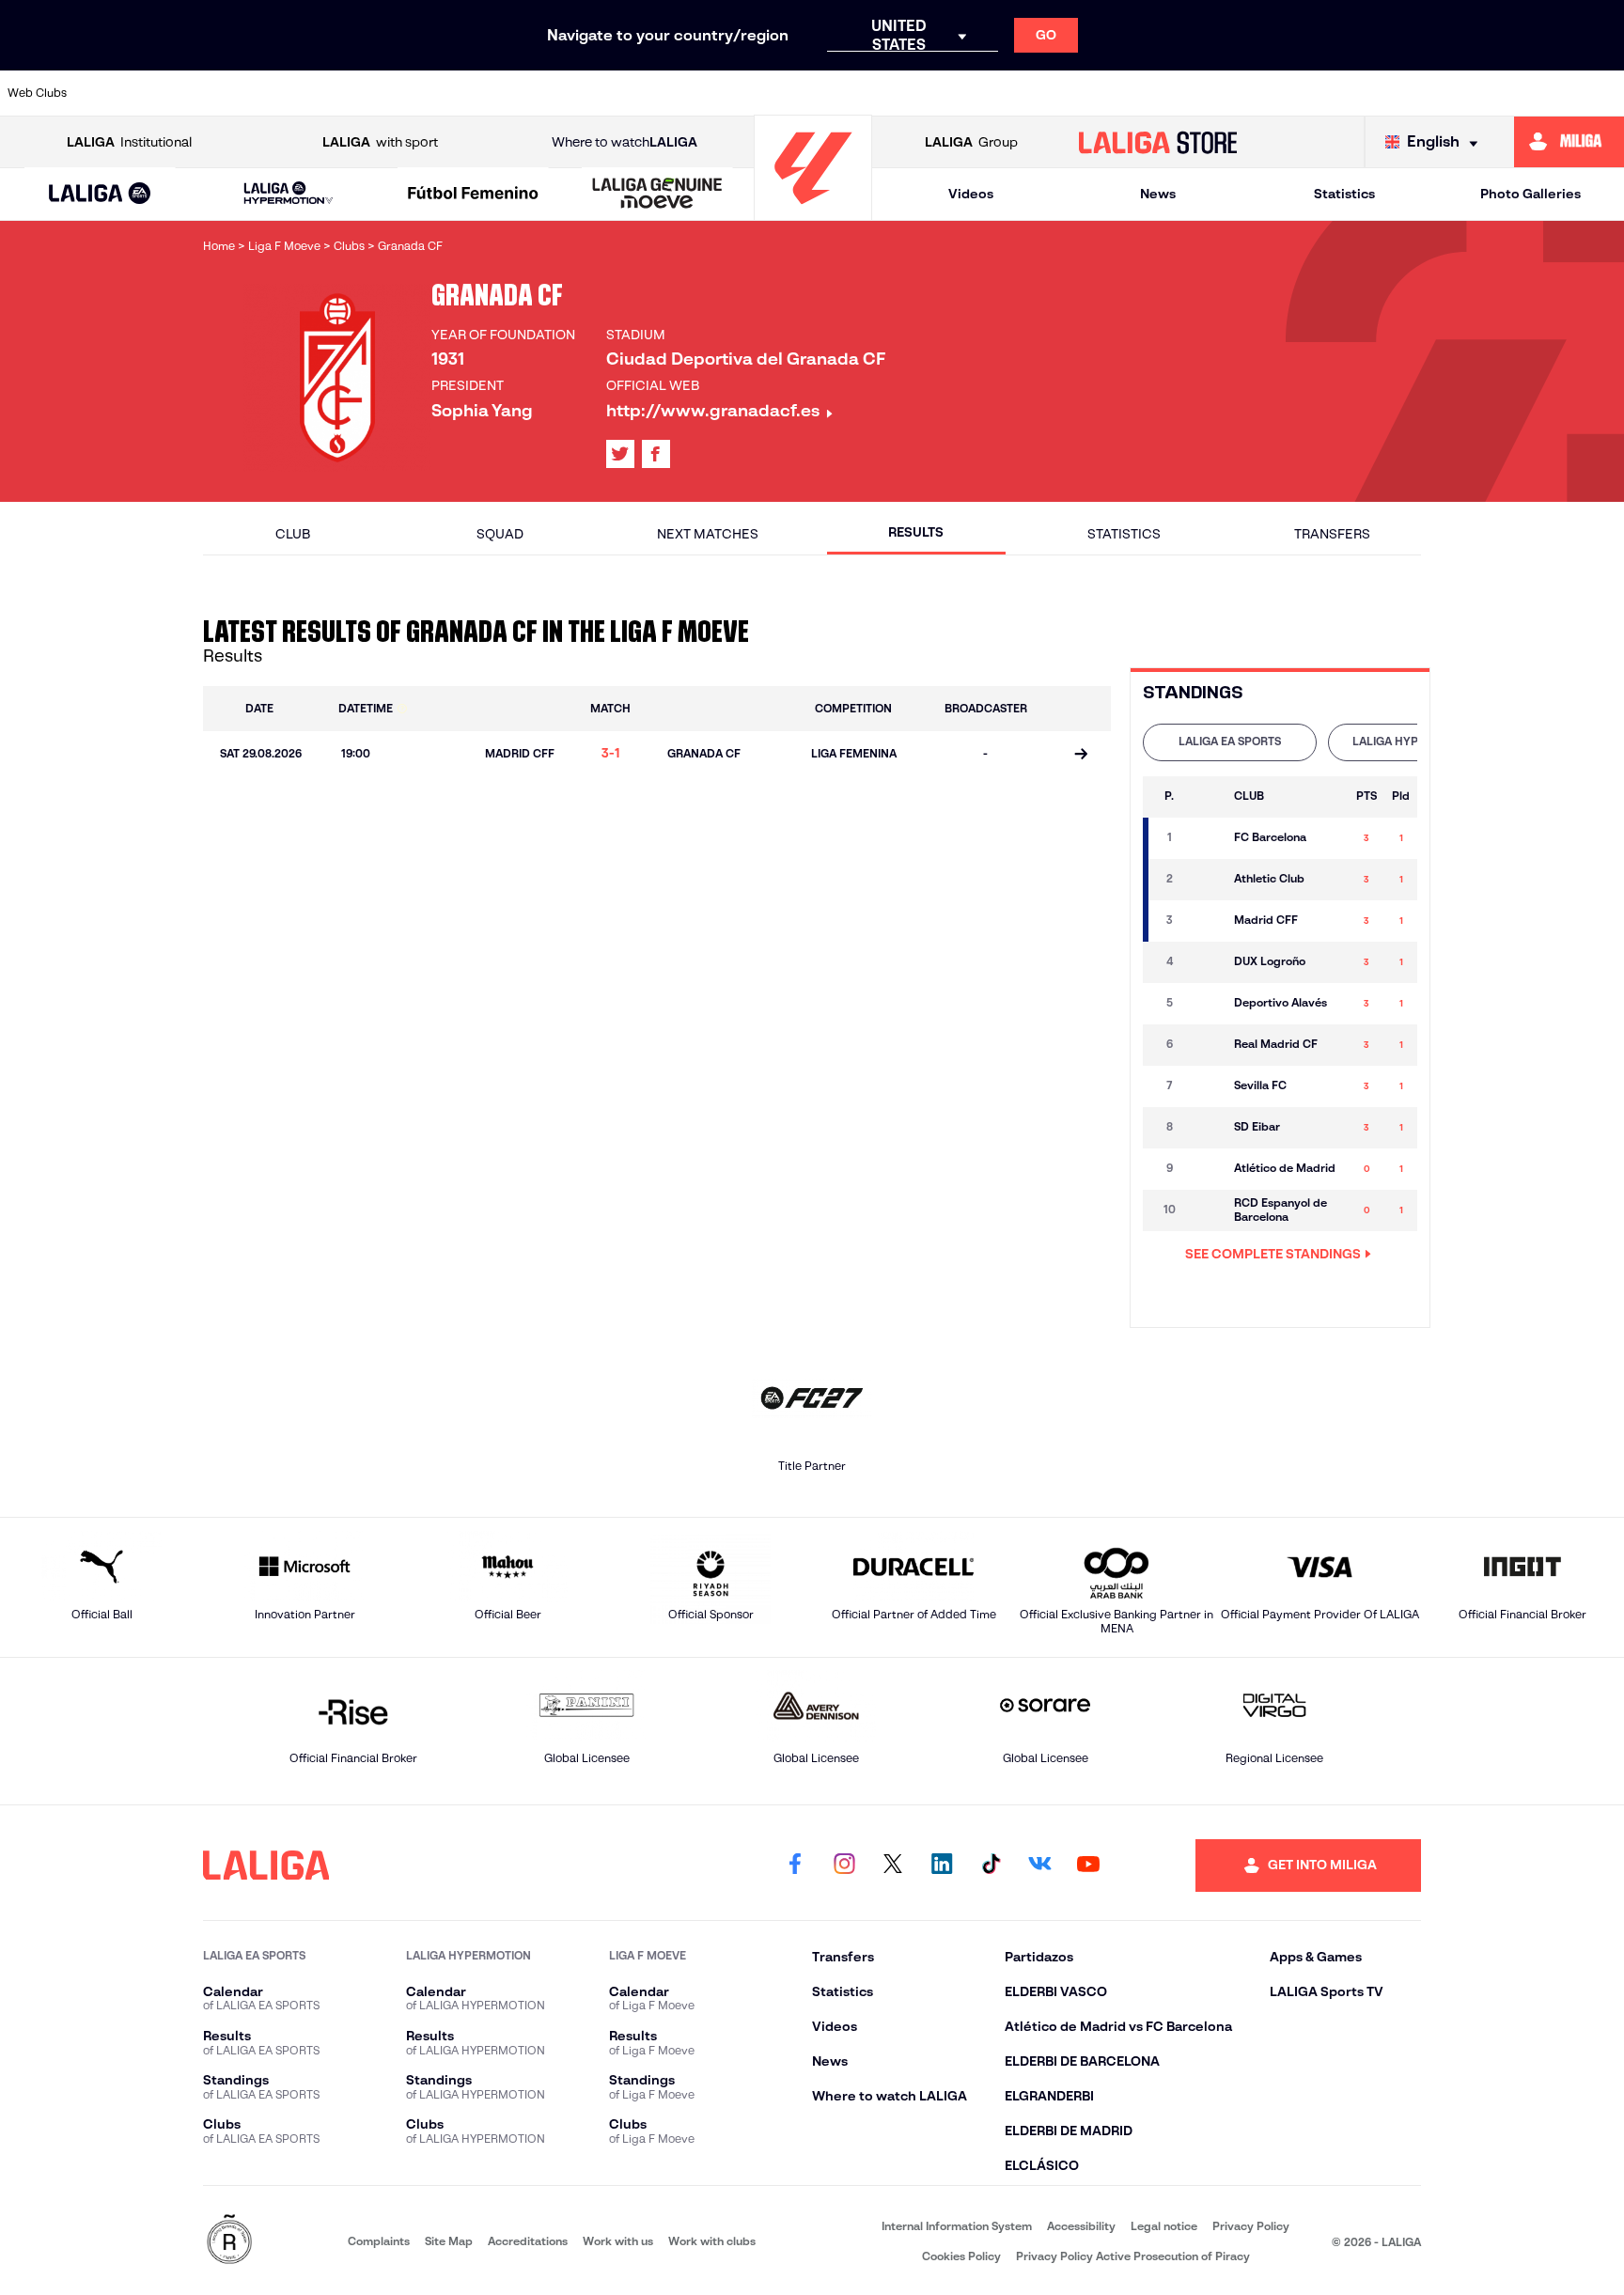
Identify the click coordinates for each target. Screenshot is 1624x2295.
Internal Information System (957, 2226)
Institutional (129, 142)
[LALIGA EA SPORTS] (100, 195)
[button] (100, 194)
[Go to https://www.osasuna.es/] (285, 93)
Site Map (449, 2241)
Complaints (379, 2241)
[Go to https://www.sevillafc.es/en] (1447, 93)
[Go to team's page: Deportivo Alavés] (1205, 1004)
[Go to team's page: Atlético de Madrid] (1205, 1169)
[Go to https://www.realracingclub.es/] (905, 93)
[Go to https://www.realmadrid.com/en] (1292, 93)
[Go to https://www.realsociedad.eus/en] (1370, 93)
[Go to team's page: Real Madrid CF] (1205, 1045)
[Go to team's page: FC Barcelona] (1205, 838)
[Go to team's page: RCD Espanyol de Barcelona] (1205, 1210)
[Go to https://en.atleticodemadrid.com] (208, 93)
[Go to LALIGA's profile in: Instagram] (844, 1866)
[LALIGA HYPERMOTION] (288, 194)
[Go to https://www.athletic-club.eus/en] (130, 93)
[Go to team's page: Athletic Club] (1205, 880)
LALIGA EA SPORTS (1230, 741)
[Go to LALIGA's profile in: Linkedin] (942, 1866)
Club (293, 534)
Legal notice (1164, 2226)
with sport (380, 142)
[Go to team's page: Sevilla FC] (1205, 1086)
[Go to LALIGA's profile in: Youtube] (1088, 1866)
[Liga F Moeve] (473, 195)
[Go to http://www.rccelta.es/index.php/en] (363, 93)
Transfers (1332, 534)
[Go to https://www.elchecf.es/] (518, 93)
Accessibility (1081, 2226)
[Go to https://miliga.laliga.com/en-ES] (1569, 142)
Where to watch (625, 142)
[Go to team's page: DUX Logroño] (1205, 962)
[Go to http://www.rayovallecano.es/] (982, 93)
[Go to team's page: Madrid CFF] (1205, 921)
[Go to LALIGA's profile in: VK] (1039, 1866)
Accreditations (528, 2241)
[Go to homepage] (813, 212)
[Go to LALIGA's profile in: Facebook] (795, 1866)
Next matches (708, 534)
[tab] (1230, 742)
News (1158, 194)
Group (971, 142)
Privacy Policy (1251, 2226)
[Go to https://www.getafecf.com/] (673, 93)
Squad (500, 534)
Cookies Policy (961, 2256)
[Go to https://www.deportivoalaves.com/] (440, 93)
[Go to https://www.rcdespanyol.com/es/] (1137, 93)
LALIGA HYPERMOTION (1415, 741)
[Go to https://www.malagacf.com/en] (828, 93)
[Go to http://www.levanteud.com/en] (750, 93)
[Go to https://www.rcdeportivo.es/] (1060, 93)
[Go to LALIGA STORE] (1158, 142)
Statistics (1344, 194)
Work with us (618, 2241)
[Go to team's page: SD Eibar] (1205, 1128)
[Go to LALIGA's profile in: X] (620, 454)
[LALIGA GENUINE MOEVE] (657, 195)
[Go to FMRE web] (229, 2241)
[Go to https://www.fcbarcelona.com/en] (595, 93)
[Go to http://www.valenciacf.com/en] (1525, 93)
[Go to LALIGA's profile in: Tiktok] (991, 1866)
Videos (971, 194)
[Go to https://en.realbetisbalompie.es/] (1215, 93)
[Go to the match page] (1081, 756)
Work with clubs (712, 2241)
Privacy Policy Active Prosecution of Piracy (1133, 2256)
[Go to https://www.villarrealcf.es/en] (1602, 93)
